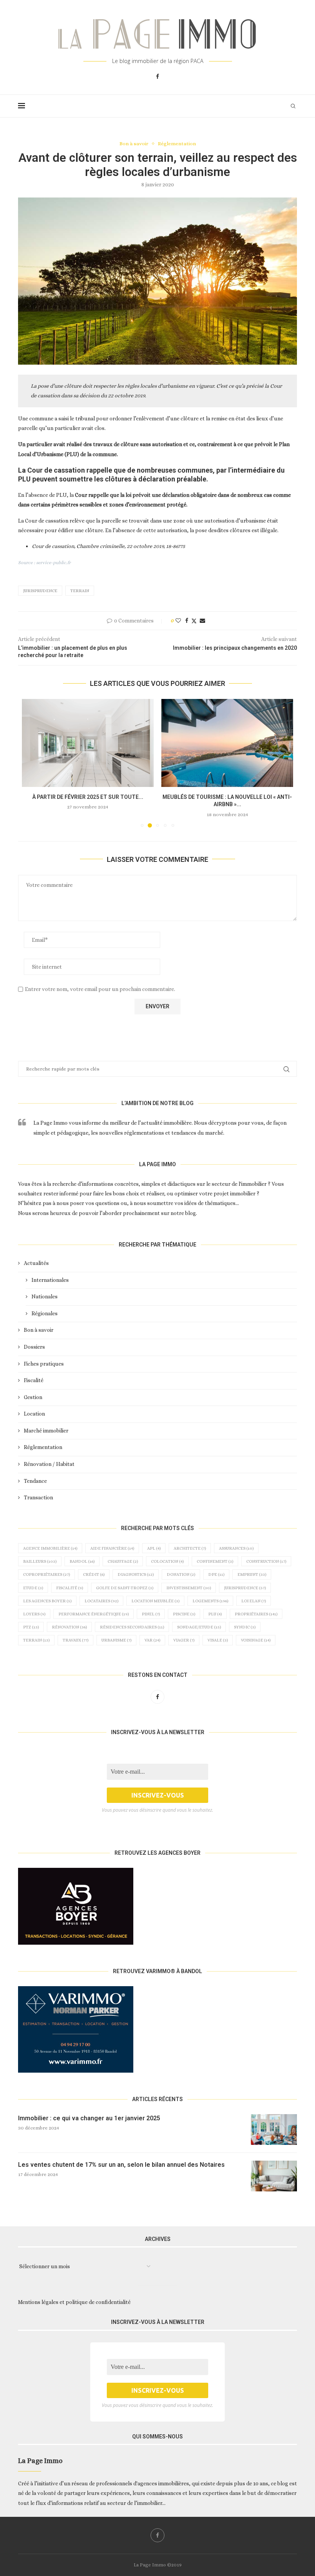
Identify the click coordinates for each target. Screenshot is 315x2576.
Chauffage (123, 1561)
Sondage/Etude (199, 1627)
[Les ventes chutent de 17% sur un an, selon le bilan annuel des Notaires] (274, 2176)
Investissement (189, 1588)
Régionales (45, 1313)
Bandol (82, 1561)
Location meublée (155, 1601)
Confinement (215, 1561)
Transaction (38, 1497)
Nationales (45, 1296)
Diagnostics (136, 1574)
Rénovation (69, 1627)
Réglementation (43, 1447)
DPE (216, 1574)
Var (152, 1640)
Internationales (50, 1280)
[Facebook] (157, 76)
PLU (215, 1614)
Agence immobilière (50, 1548)
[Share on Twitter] (194, 621)
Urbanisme (116, 1640)
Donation (181, 1574)
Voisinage (256, 1640)
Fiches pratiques (44, 1364)
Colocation (167, 1561)
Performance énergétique (94, 1614)
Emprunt (252, 1574)
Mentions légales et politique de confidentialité (74, 2302)
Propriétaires (256, 1614)
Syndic (245, 1627)
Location (34, 1414)
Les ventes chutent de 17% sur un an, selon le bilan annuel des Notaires (121, 2165)
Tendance (35, 1481)
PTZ (31, 1627)
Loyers (34, 1614)
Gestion (33, 1397)
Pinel (151, 1614)
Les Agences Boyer (47, 1601)
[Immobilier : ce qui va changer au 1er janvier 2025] (274, 2130)
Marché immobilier (46, 1431)
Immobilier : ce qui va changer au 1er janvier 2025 (89, 2118)
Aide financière (112, 1548)
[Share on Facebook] (187, 621)
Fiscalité (34, 1380)
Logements (210, 1601)
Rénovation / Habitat (49, 1464)
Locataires (101, 1601)
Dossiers (34, 1347)
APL (154, 1548)
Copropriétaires (46, 1574)
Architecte (190, 1548)
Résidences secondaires (132, 1627)
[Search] (293, 106)
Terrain (80, 591)
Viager (184, 1640)
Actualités (36, 1263)
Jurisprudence (40, 591)
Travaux (75, 1640)
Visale (218, 1640)
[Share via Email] (202, 621)
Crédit (94, 1574)
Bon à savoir (39, 1330)
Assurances (236, 1548)
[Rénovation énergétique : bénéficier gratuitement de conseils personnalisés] (227, 743)
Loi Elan (254, 1601)
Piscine (184, 1614)
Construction (266, 1561)
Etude (33, 1588)
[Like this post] (178, 621)
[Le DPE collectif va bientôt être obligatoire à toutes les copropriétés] (88, 743)
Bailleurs (40, 1561)
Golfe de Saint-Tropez (125, 1588)
